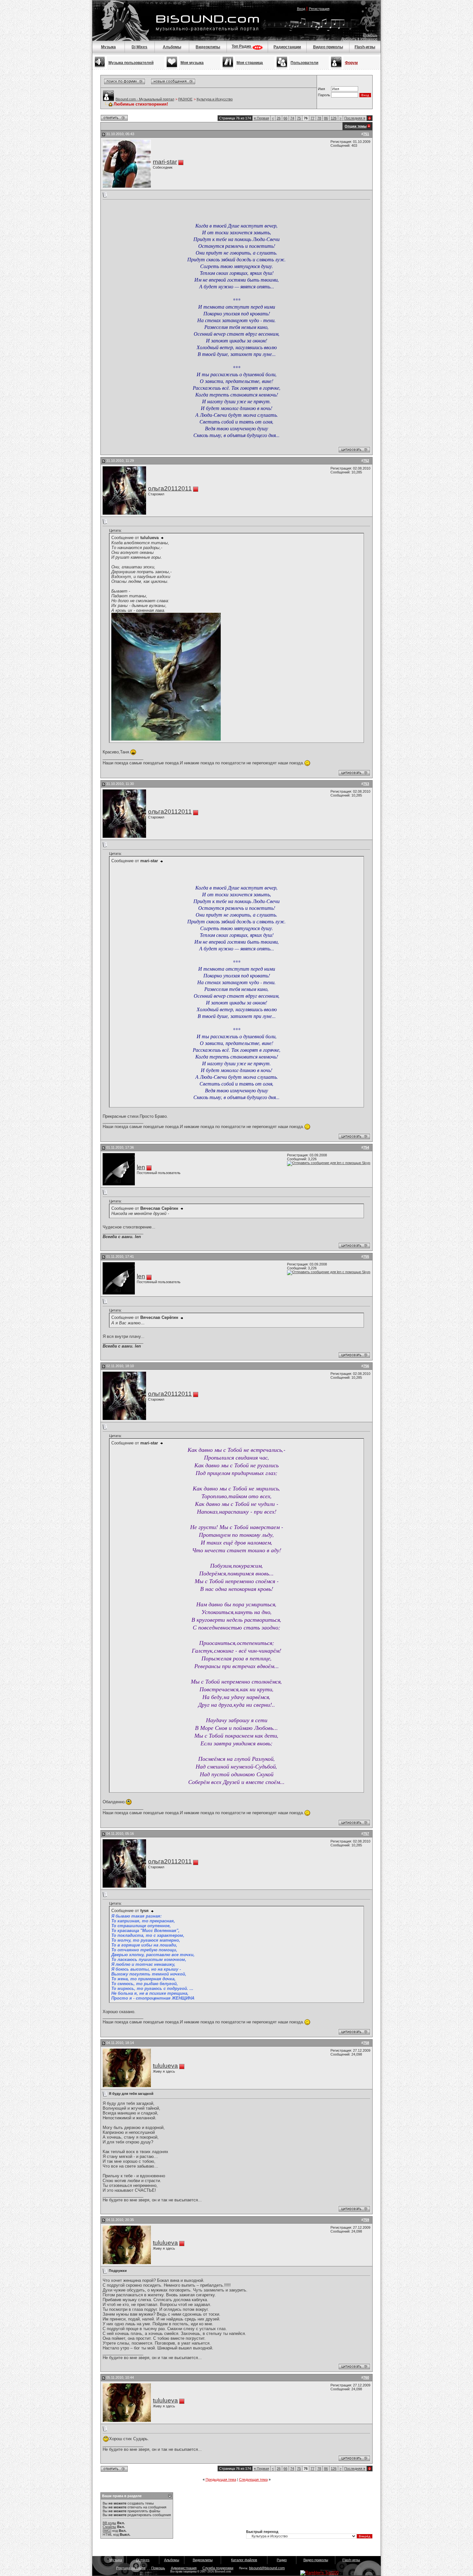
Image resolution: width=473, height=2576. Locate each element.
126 (334, 118)
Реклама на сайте (131, 2568)
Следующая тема (253, 2479)
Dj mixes (143, 2560)
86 (326, 118)
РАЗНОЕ (185, 99)
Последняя (355, 118)
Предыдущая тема (221, 2479)
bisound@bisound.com (267, 2568)
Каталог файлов (244, 2560)
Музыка (108, 47)
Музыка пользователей (131, 63)
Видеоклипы (208, 47)
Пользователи (304, 63)
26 (279, 118)
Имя (321, 89)
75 (299, 118)
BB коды (109, 2523)
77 (312, 118)
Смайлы (109, 2527)
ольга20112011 (170, 488)
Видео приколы (328, 47)
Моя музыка (192, 63)
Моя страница (250, 63)
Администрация (184, 2568)
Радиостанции (287, 47)
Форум (351, 63)
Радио (282, 2560)
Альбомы (172, 47)
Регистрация (319, 9)
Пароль (324, 95)
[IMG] (107, 2531)
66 (285, 118)
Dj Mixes (139, 47)
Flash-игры (365, 47)
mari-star (165, 162)
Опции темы (356, 126)
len (141, 1167)
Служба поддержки (218, 2568)
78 (319, 118)
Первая (261, 118)
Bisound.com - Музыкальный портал (145, 99)
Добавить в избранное (359, 39)
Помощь (371, 35)
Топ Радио (242, 46)
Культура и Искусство (215, 99)
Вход (301, 9)
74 (292, 118)
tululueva (165, 2066)
